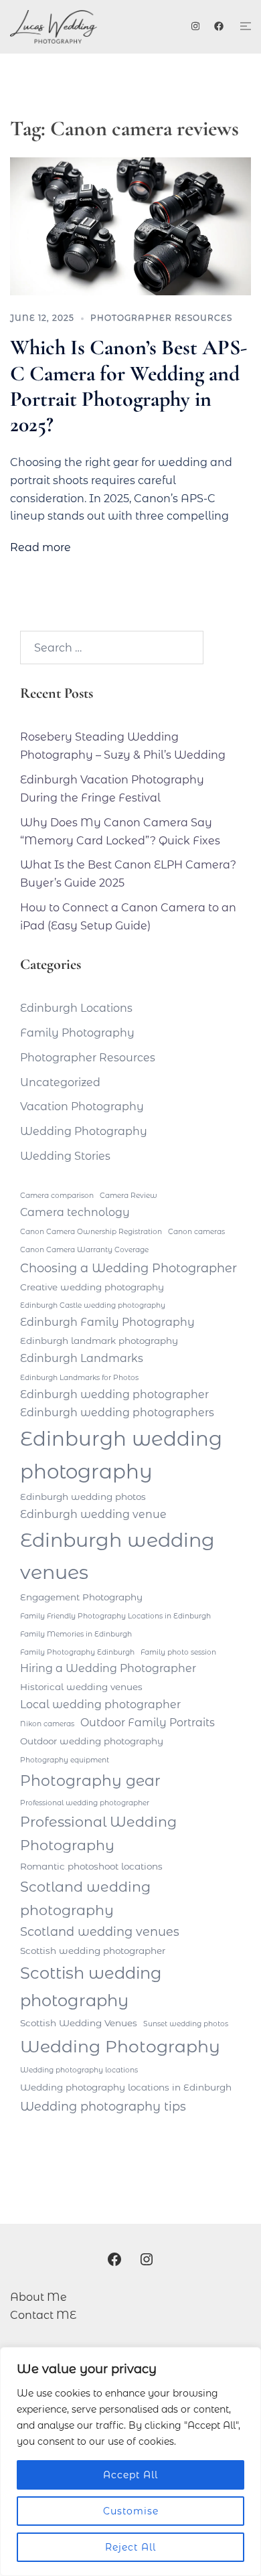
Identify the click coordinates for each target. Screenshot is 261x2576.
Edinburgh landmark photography (99, 1341)
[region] (130, 2461)
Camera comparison (57, 1196)
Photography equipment (65, 1760)
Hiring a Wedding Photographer (108, 1668)
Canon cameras (196, 1232)
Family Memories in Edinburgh (76, 1634)
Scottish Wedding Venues (79, 2023)
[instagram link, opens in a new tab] (194, 26)
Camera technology (75, 1212)
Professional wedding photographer (85, 1803)
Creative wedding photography (92, 1287)
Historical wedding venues (81, 1687)
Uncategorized (60, 1082)
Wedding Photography (84, 1131)
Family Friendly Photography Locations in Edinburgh (115, 1616)
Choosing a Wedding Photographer (128, 1268)
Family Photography (77, 1033)
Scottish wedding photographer (93, 1951)
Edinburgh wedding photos (83, 1497)
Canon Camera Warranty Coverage (84, 1250)
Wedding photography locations (79, 2070)
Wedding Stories (65, 1156)
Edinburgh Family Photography (107, 1322)
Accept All (130, 2475)
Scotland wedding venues (100, 1931)
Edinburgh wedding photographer (114, 1394)
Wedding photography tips (103, 2106)
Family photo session (178, 1652)
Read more (40, 547)
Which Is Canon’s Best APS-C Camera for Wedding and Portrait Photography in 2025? (128, 386)
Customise (131, 2511)
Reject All (130, 2547)
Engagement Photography (81, 1597)
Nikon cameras (47, 1724)
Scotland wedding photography (85, 1898)
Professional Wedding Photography (98, 1833)
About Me (38, 2297)
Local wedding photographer (100, 1704)
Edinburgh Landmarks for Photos (79, 1378)
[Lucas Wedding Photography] (71, 27)
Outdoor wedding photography (92, 1741)
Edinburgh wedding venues (117, 1556)
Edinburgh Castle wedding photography (93, 1305)
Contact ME (43, 2315)
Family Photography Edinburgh (77, 1652)
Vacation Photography (82, 1107)
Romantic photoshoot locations (91, 1866)
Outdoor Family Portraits (148, 1723)
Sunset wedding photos (186, 2024)
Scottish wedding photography (91, 1986)
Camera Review (128, 1196)
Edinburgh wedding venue (93, 1514)
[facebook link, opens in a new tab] (218, 26)
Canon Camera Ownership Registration (91, 1232)
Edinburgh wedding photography (121, 1455)
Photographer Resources (161, 318)
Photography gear (90, 1781)
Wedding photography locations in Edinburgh (126, 2087)
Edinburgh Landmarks (82, 1358)
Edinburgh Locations (76, 1008)
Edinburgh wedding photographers (117, 1413)
